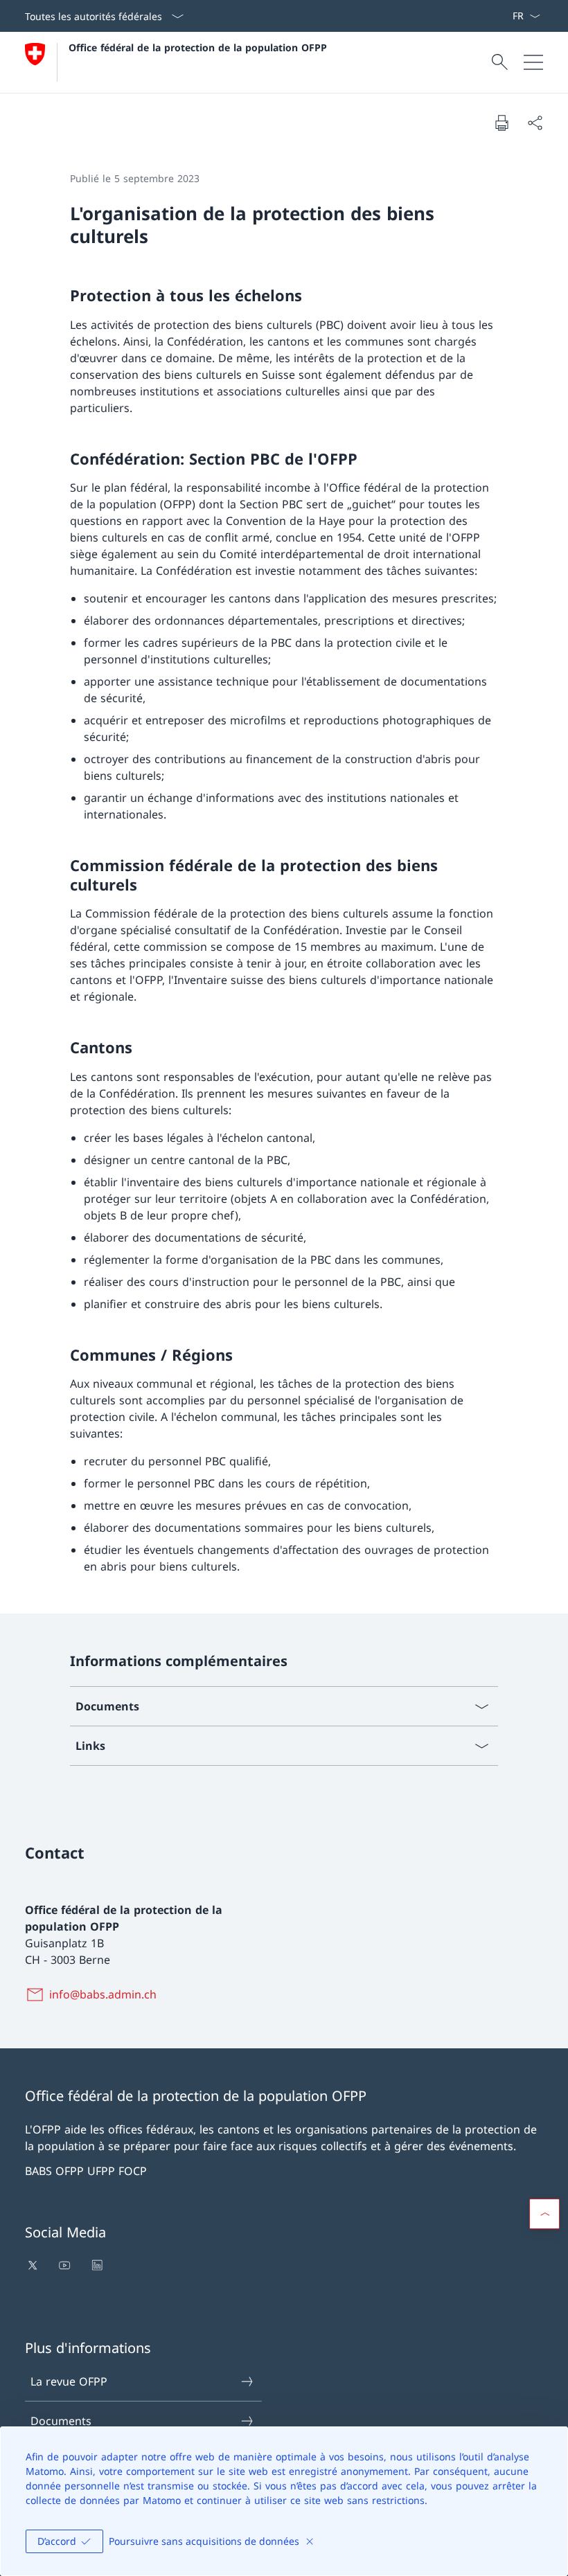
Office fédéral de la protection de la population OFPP (198, 47)
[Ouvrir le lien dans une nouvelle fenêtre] (34, 2265)
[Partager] (535, 123)
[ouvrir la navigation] (533, 62)
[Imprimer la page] (502, 123)
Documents (61, 2421)
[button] (544, 2214)
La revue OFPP (69, 2381)
